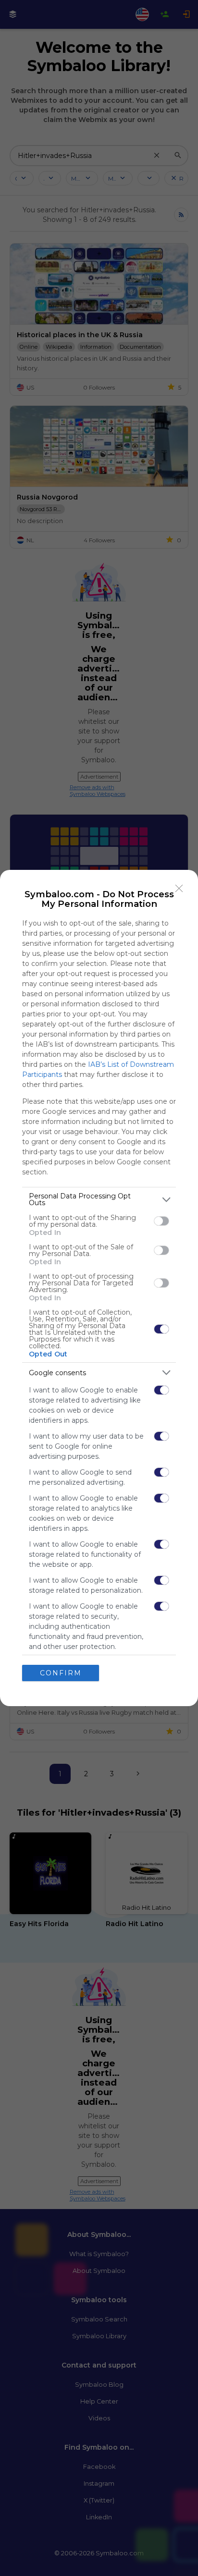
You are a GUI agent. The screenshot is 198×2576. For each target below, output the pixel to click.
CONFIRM (61, 1673)
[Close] (179, 889)
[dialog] (99, 1288)
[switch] (161, 1221)
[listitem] (99, 1199)
